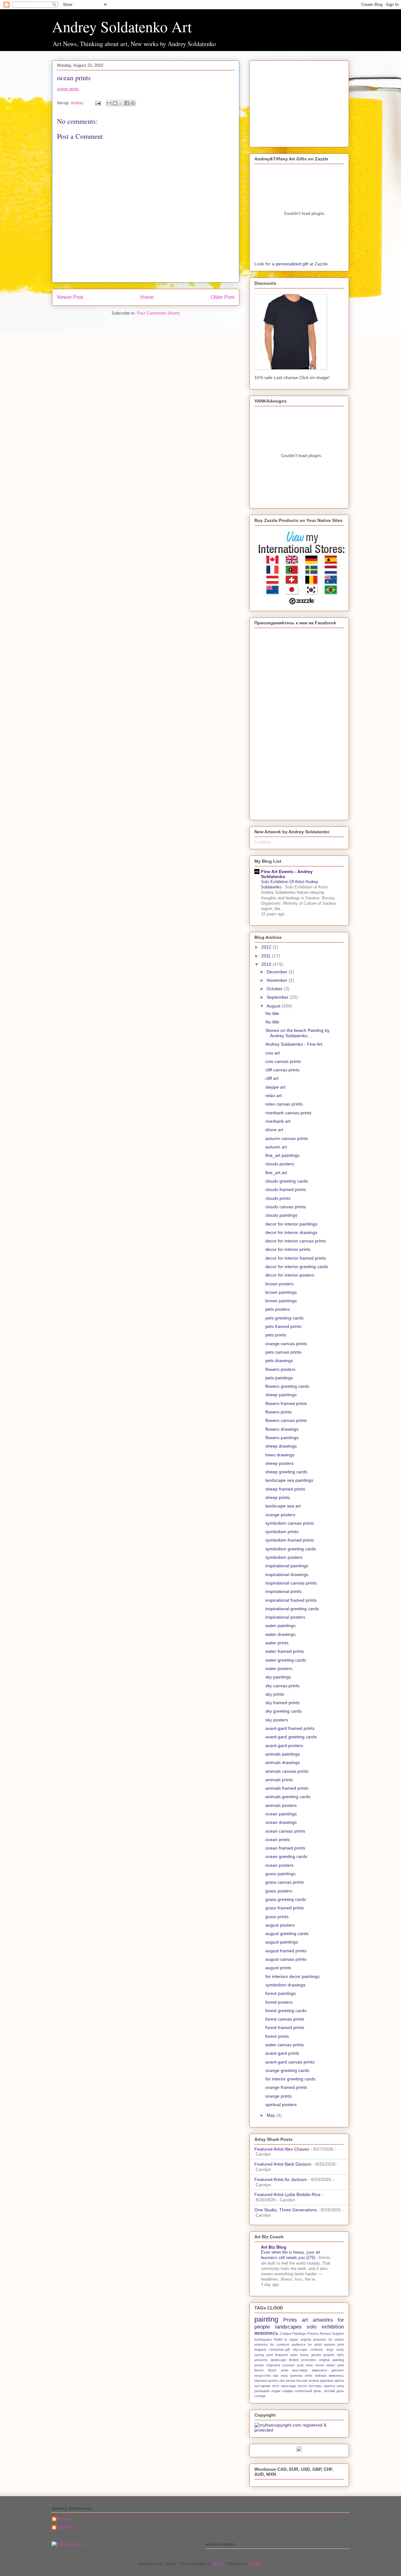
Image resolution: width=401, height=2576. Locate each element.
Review (325, 2334)
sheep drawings (281, 1446)
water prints (277, 1643)
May (271, 2115)
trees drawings (280, 1455)
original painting (331, 2360)
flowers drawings (282, 1429)
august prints (278, 1968)
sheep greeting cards (286, 1472)
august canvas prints (286, 1959)
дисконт (338, 2370)
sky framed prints (282, 1703)
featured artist (286, 2355)
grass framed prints (285, 1908)
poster (259, 2365)
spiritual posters (281, 2105)
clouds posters (280, 1164)
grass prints (277, 1917)
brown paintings (281, 1292)
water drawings (280, 1634)
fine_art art (276, 1173)
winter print (335, 2365)
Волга (259, 2370)
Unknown (66, 2527)
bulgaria (260, 2350)
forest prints (277, 2036)
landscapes (288, 2327)
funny (304, 2355)
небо (309, 2376)
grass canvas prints (285, 1882)
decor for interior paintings (291, 1224)
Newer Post (70, 297)
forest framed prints (285, 2027)
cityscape (300, 2350)
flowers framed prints (286, 1403)
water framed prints (285, 1651)
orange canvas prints (286, 1344)
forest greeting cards (286, 2011)
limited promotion (303, 2360)
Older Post (223, 297)
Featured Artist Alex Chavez (282, 2149)
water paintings (280, 1626)
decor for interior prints (288, 1249)
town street (315, 2365)
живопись (266, 2333)
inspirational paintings (287, 1566)
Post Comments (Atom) (158, 313)
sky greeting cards (284, 1711)
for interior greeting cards (290, 2079)
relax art (273, 1095)
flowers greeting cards (287, 1386)
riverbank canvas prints (288, 1113)
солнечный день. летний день (319, 2391)
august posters (280, 1925)
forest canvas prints (285, 2019)
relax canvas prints (284, 1104)
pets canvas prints (283, 1352)
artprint (306, 2339)
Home (147, 297)
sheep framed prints (285, 1489)
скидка (288, 2391)
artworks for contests (272, 2344)
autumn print (334, 2344)
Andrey (64, 2519)
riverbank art (278, 1121)
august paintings (282, 1942)
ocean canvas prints (285, 1831)
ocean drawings (281, 1822)
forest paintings (281, 1993)
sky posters (277, 1720)
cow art (273, 1053)
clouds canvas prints (286, 1207)
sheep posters (279, 1463)
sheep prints (278, 1497)
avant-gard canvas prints (290, 2062)
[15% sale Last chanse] (291, 368)
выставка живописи (310, 2370)
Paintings (299, 2334)
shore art (274, 1130)
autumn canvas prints (287, 1138)
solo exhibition (325, 2327)
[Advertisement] (294, 102)
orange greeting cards (287, 2070)
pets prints (276, 1335)
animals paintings (283, 1754)
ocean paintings (281, 1814)
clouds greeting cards (287, 1181)
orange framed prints (286, 2087)
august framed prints (286, 1951)
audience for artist (307, 2344)
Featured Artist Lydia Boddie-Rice (287, 2194)
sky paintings (278, 1677)
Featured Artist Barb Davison (283, 2164)
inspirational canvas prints (291, 1583)
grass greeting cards (286, 1899)
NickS (218, 2564)
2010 (267, 964)
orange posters (280, 1515)
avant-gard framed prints (290, 1728)
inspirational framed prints (291, 1600)
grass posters (279, 1891)
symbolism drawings (285, 1985)
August (274, 1006)
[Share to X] (121, 103)
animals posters (281, 1805)
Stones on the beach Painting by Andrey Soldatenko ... (297, 1033)
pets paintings (279, 1378)
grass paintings (280, 1874)
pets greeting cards (284, 1318)
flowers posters (280, 1369)
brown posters (279, 1284)
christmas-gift (279, 2350)
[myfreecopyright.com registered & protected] (299, 2430)
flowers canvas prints (286, 1420)
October (275, 989)
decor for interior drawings (291, 1232)
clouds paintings (281, 1215)
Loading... (264, 842)
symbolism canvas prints (290, 1523)
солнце (260, 2396)
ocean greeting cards (286, 1856)
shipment (273, 2365)
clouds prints (278, 1198)
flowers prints (279, 1412)
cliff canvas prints (282, 1070)
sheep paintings (281, 1395)
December (278, 972)
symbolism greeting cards (291, 1549)
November (278, 980)
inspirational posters (285, 1617)
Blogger (255, 2564)
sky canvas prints (282, 1686)
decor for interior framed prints (296, 1258)
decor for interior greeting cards (297, 1267)
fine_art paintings (282, 1155)
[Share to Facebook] (127, 103)
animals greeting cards (288, 1797)
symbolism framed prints (290, 1540)
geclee (316, 2355)
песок (302, 2386)
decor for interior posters (290, 1275)
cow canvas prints (283, 1061)
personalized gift (292, 264)
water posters (279, 1668)
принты (329, 2386)
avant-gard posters (284, 1746)
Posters (313, 2334)
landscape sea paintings (289, 1480)
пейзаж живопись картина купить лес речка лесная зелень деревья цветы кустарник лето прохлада (299, 2381)
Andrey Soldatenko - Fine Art (294, 1044)
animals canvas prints (287, 1771)
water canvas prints (285, 2045)
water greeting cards (286, 1660)
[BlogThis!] (115, 103)
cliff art (272, 1078)
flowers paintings (282, 1438)
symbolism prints (282, 1532)
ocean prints (68, 89)
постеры (315, 2386)
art (305, 2320)
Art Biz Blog (274, 2247)
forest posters (279, 2002)
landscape (279, 2360)
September (278, 997)
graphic (329, 2355)
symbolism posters (284, 1557)
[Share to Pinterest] (133, 103)
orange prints (279, 2096)
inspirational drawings (287, 1574)
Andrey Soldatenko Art (122, 26)
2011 (267, 956)
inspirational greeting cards (292, 1609)
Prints (290, 2320)
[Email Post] (98, 103)
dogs (330, 2350)
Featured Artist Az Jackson (281, 2179)
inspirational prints (283, 1591)
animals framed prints (287, 1788)
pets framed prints (283, 1326)
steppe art (275, 1087)
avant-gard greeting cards (291, 1737)
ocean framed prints (285, 1848)
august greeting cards (287, 1933)
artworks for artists (328, 2339)
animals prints (279, 1780)
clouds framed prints (286, 1189)
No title (272, 1013)
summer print (293, 2365)
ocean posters (279, 1865)
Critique (286, 2334)
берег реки (278, 2370)
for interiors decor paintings (292, 1976)
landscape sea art (283, 1506)
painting (266, 2319)
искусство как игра (271, 2376)
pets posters (278, 1309)
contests (317, 2350)
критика (296, 2376)
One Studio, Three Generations (286, 2210)
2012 (267, 947)
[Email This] (109, 103)
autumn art (276, 1147)
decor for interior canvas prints (296, 1241)
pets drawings (279, 1361)
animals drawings (283, 1762)
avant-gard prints (282, 2053)
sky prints (275, 1694)
